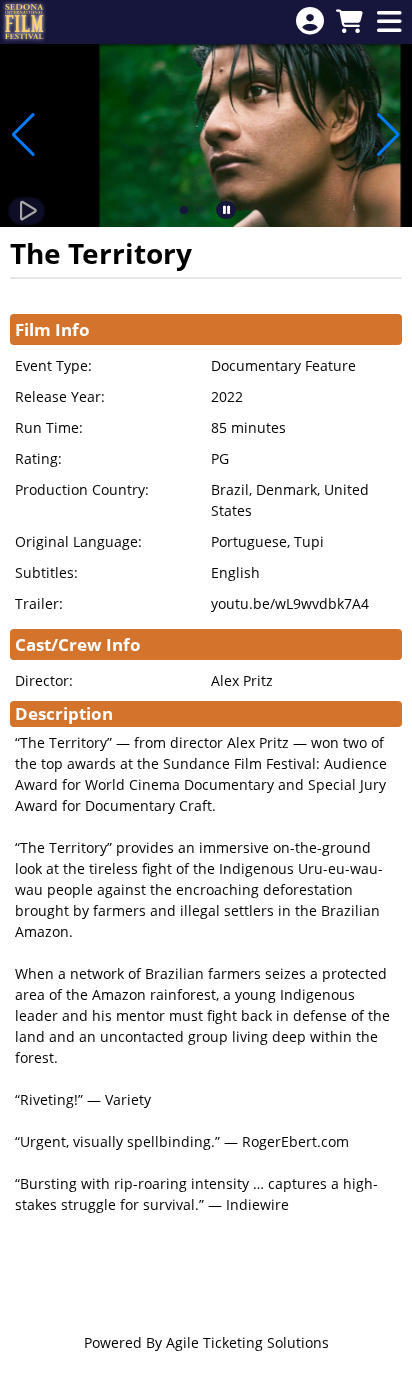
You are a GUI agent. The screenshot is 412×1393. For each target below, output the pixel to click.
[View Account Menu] (310, 21)
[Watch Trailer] (26, 211)
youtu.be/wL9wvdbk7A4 (290, 603)
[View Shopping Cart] (349, 22)
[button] (184, 210)
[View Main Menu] (389, 22)
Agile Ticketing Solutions (247, 1342)
